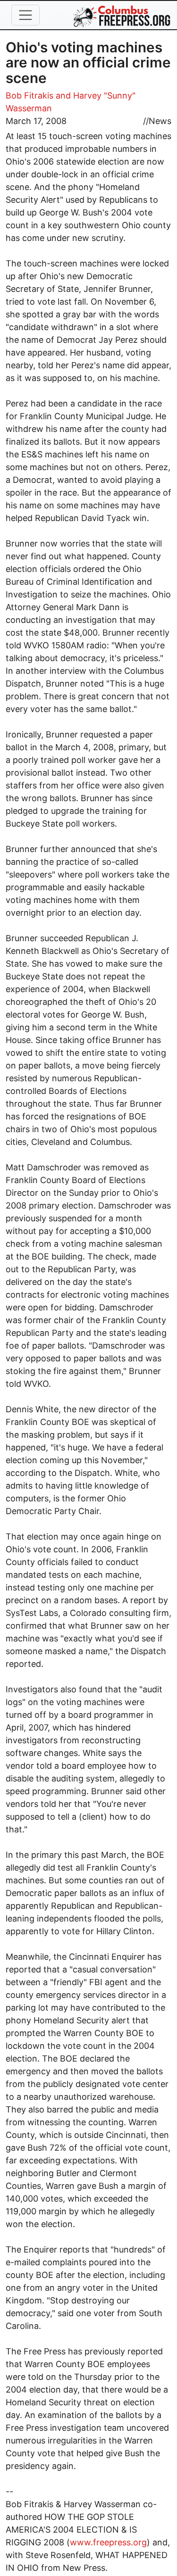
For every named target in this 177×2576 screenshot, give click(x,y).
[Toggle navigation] (25, 15)
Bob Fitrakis (29, 95)
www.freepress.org (108, 2542)
